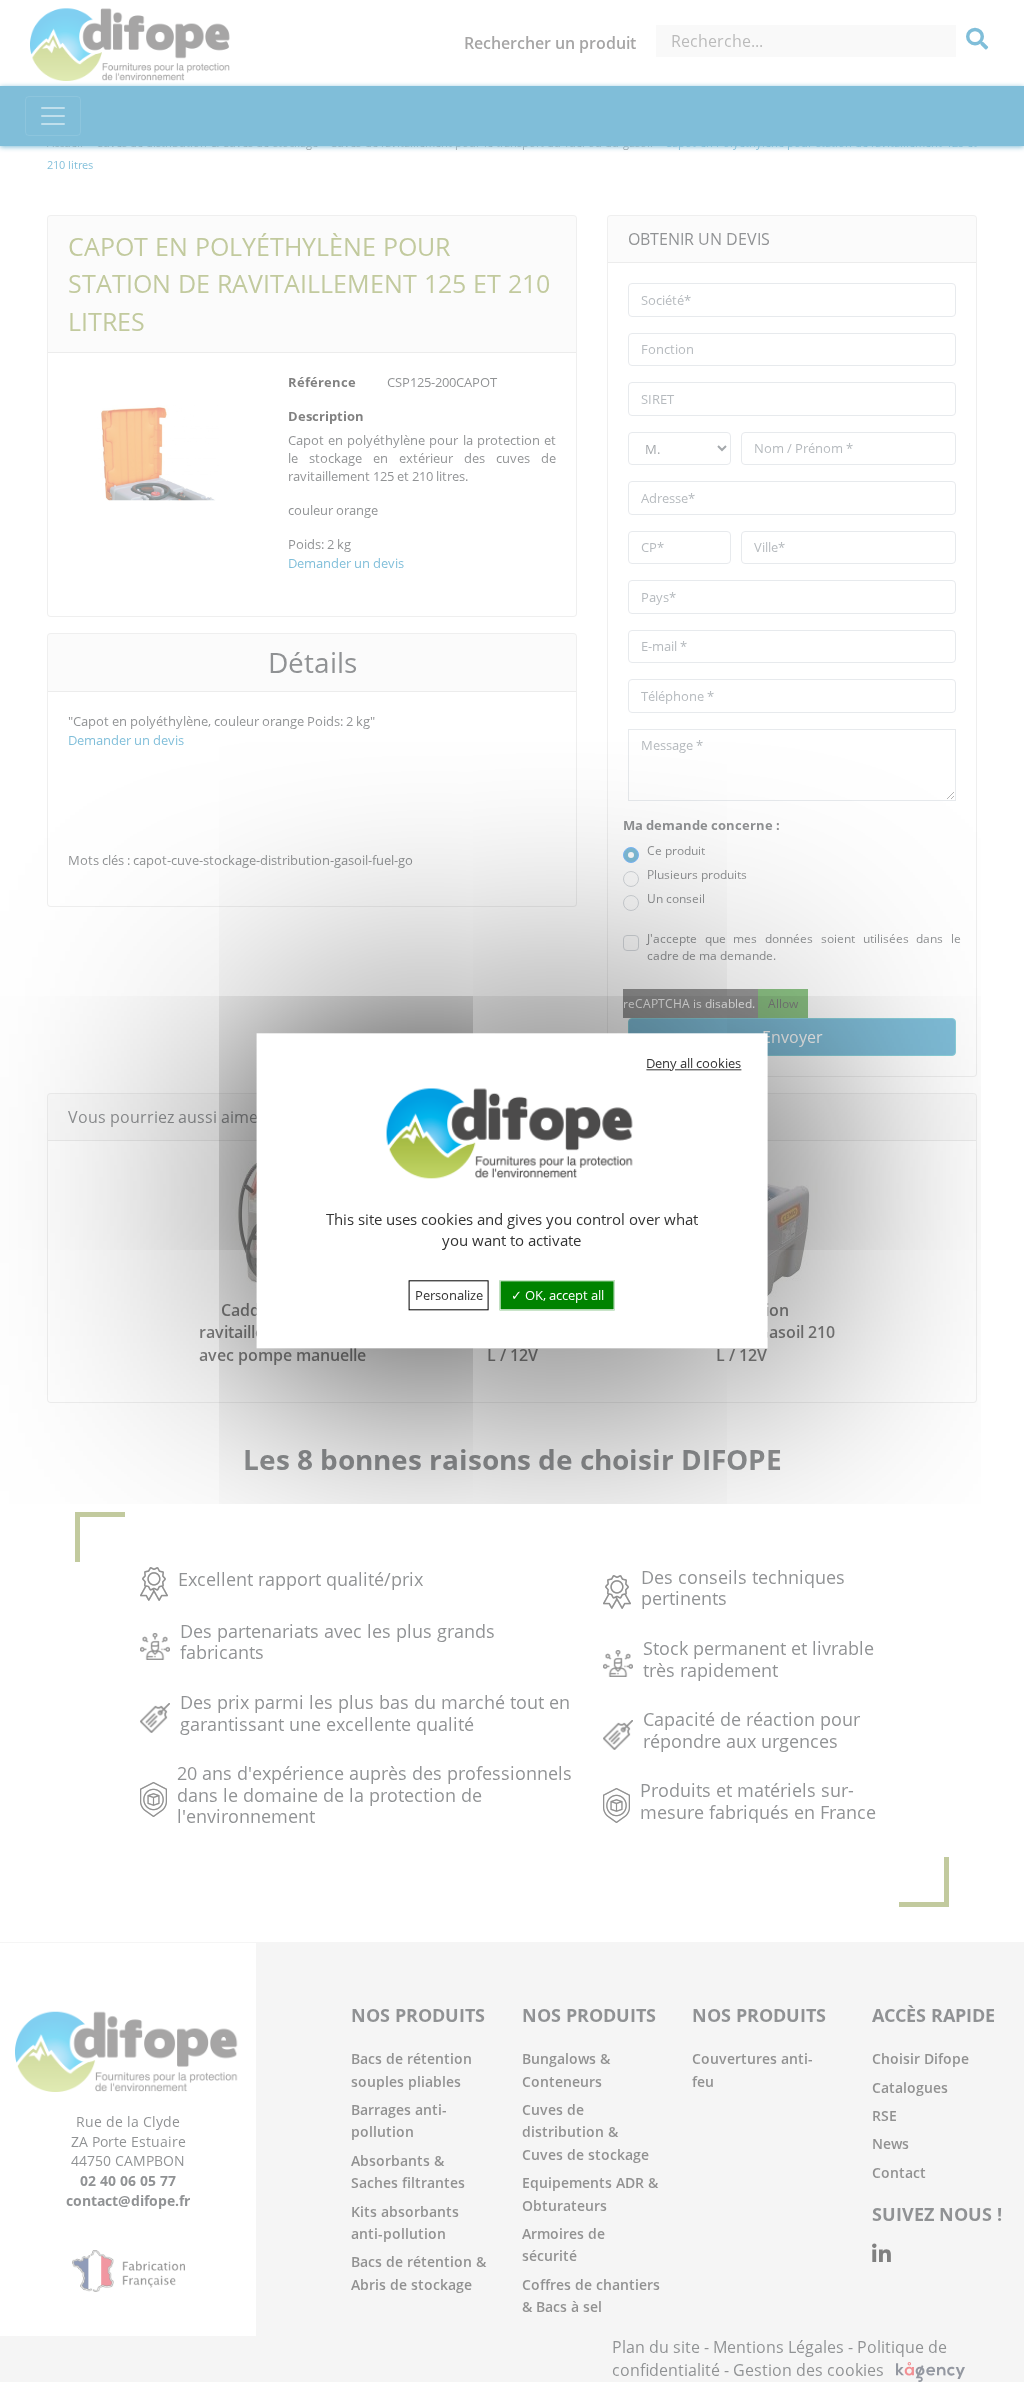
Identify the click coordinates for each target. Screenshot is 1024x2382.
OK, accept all (563, 1296)
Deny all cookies (693, 1063)
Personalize (449, 1296)
